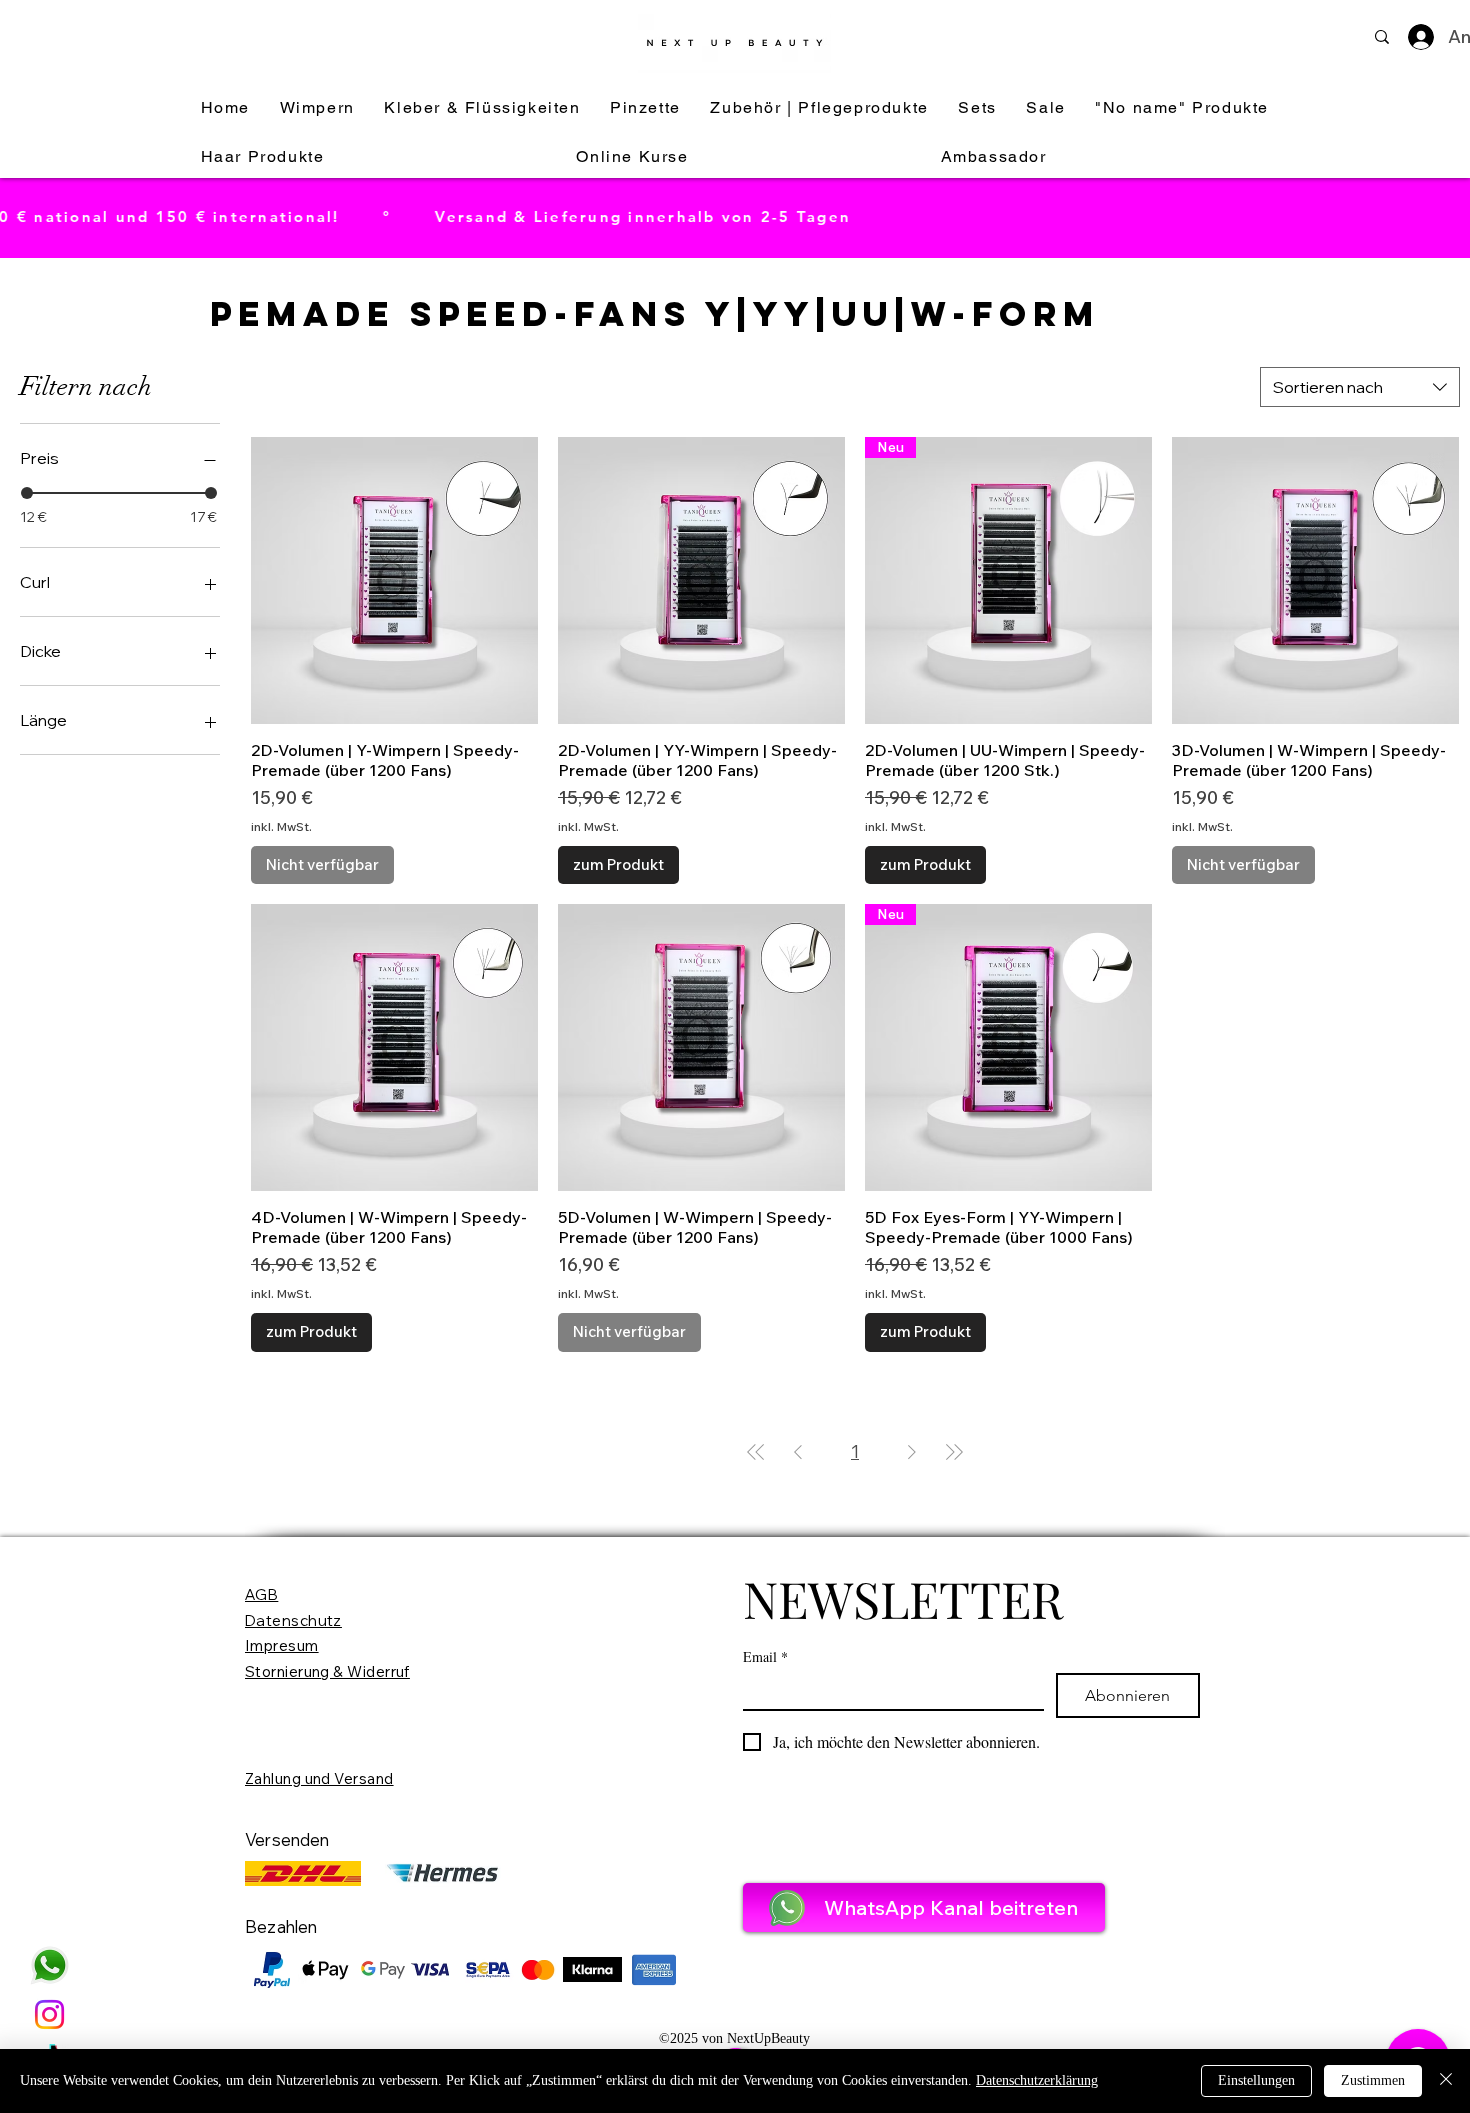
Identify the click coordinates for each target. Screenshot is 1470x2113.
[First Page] (756, 1452)
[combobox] (1360, 387)
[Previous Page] (798, 1452)
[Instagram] (49, 2014)
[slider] (27, 493)
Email (765, 1656)
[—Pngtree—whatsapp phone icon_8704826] (49, 1965)
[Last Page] (954, 1452)
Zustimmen (1373, 2080)
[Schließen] (1446, 2081)
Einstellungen (1256, 2080)
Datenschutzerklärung (1037, 2080)
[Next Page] (912, 1452)
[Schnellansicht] (394, 580)
